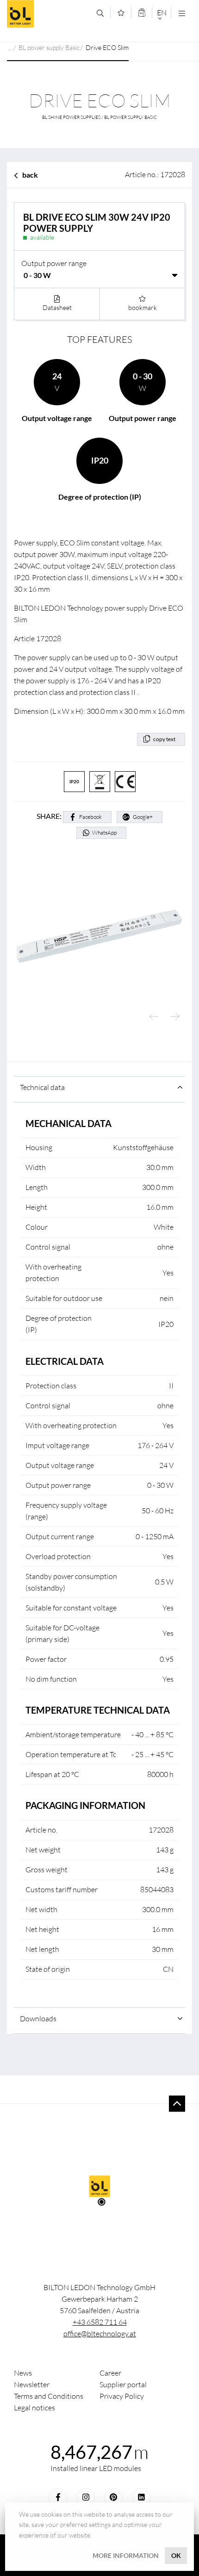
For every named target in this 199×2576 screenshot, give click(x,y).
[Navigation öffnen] (182, 13)
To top (177, 2103)
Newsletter (32, 2384)
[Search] (100, 13)
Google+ (143, 817)
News (23, 2373)
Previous (154, 1017)
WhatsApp (104, 833)
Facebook (90, 817)
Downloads (38, 2019)
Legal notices (34, 2408)
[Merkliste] (121, 13)
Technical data (42, 1087)
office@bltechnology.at (100, 2334)
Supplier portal (123, 2384)
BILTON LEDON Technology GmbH (48, 14)
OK (176, 2555)
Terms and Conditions (49, 2396)
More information (126, 2555)
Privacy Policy (122, 2396)
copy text (164, 739)
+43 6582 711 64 (100, 2322)
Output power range (54, 263)
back (30, 175)
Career (110, 2373)
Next (175, 1017)
